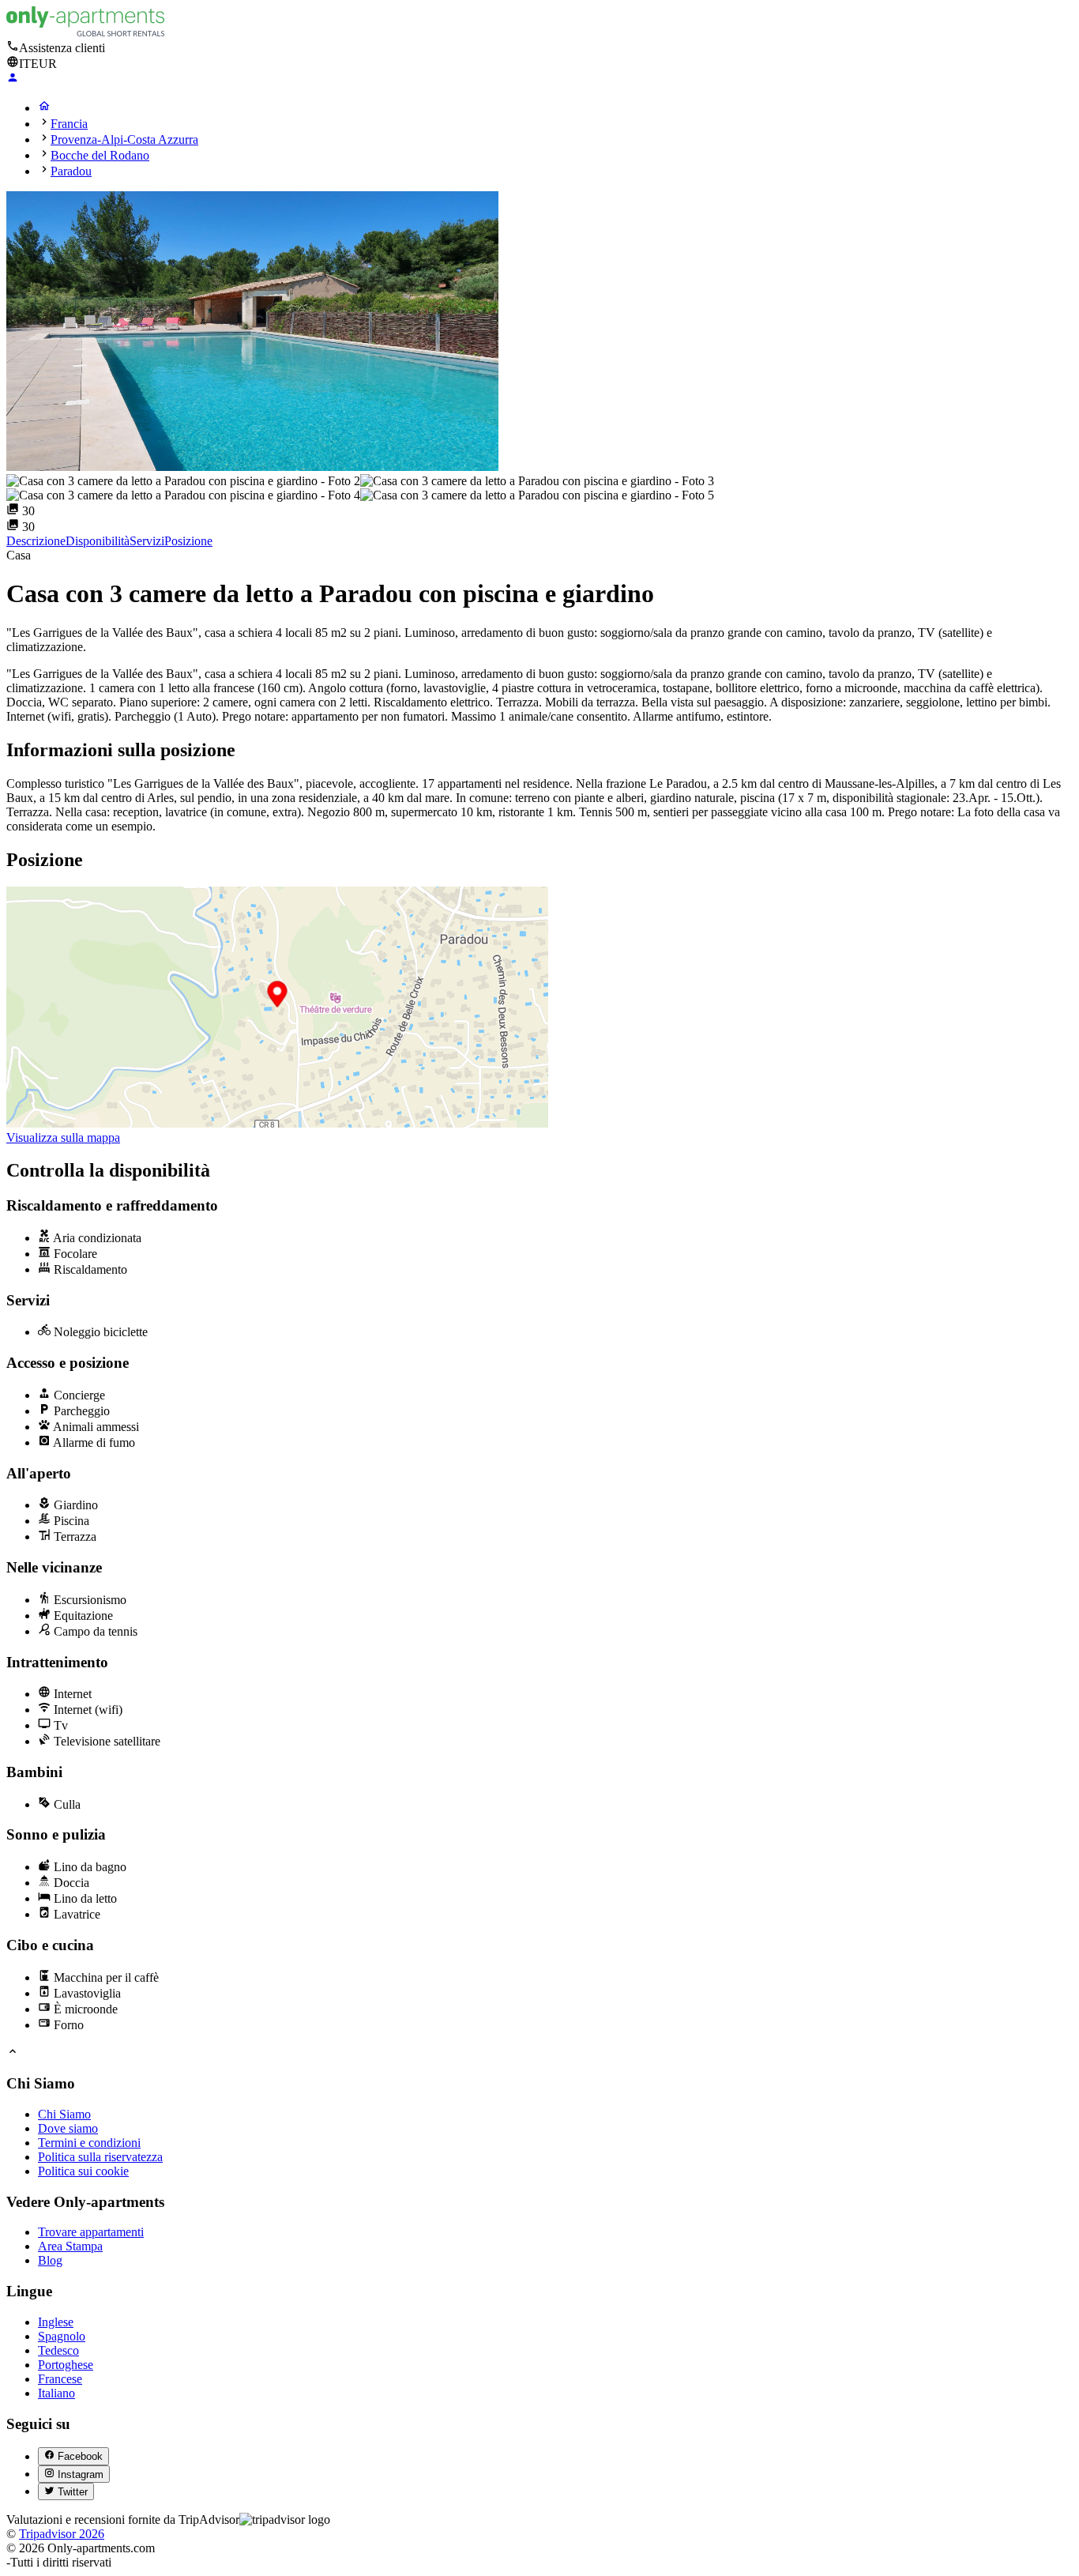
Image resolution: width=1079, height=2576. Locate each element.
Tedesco (58, 2350)
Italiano (56, 2393)
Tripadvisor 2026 (62, 2534)
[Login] (13, 79)
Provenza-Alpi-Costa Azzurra (124, 139)
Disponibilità (98, 541)
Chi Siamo (64, 2114)
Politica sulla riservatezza (100, 2157)
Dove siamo (68, 2128)
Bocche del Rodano (100, 155)
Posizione (188, 541)
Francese (60, 2379)
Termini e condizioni (89, 2143)
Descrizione (36, 541)
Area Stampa (70, 2246)
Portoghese (66, 2365)
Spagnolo (62, 2336)
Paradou (71, 171)
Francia (69, 124)
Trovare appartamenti (91, 2232)
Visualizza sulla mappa (63, 1137)
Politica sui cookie (83, 2171)
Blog (50, 2260)
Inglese (56, 2322)
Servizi (147, 541)
